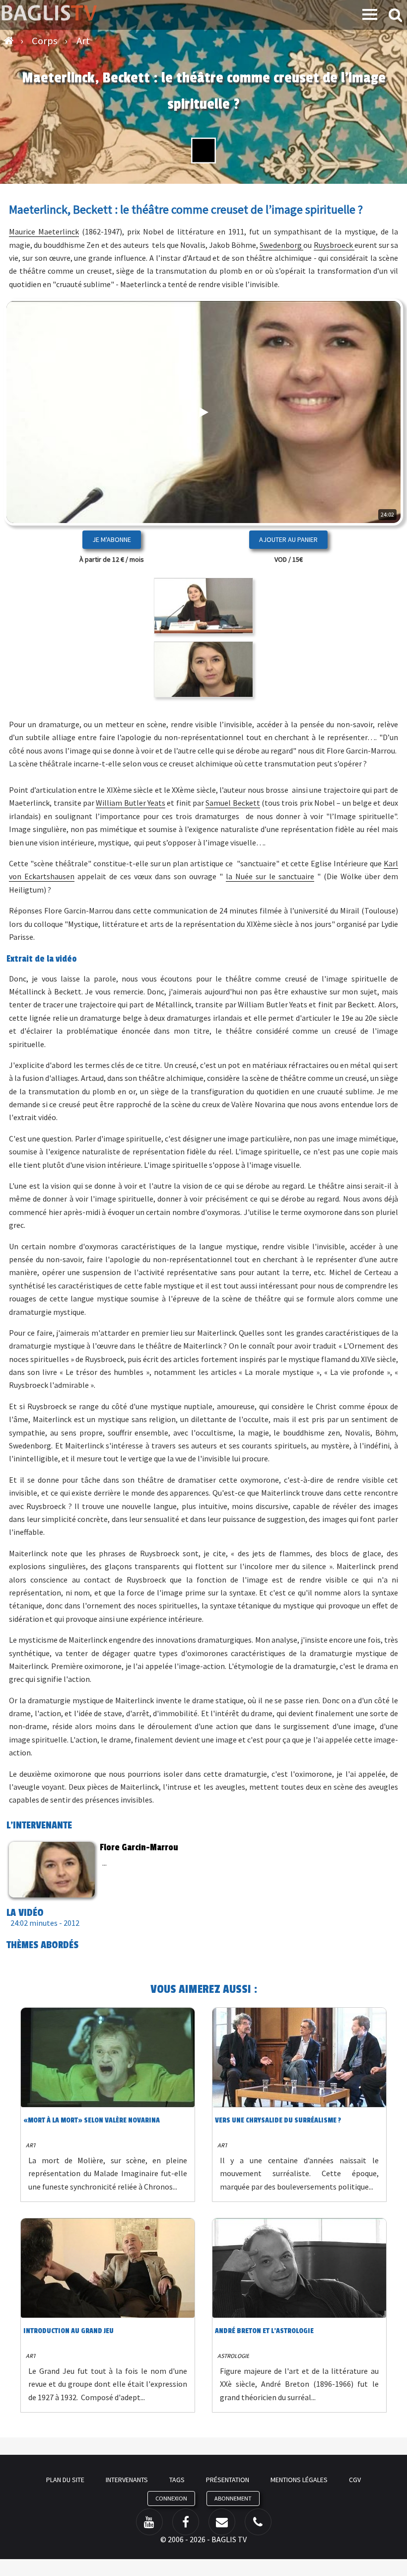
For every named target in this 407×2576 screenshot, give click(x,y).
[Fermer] (370, 486)
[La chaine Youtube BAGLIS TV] (149, 2522)
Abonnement (233, 2498)
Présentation (228, 2480)
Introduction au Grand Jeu (68, 2331)
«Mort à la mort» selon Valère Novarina (92, 2120)
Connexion (171, 2498)
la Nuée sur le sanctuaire (270, 876)
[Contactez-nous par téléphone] (258, 2522)
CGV (355, 2480)
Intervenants (127, 2480)
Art (31, 2145)
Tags (177, 2480)
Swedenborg (281, 245)
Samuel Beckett (233, 803)
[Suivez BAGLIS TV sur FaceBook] (186, 2522)
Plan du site (65, 2480)
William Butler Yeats (131, 803)
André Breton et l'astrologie (264, 2331)
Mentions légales (299, 2480)
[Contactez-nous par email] (222, 2522)
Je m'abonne (112, 539)
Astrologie (233, 2356)
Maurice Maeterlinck (44, 231)
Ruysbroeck (334, 245)
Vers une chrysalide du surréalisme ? (278, 2120)
